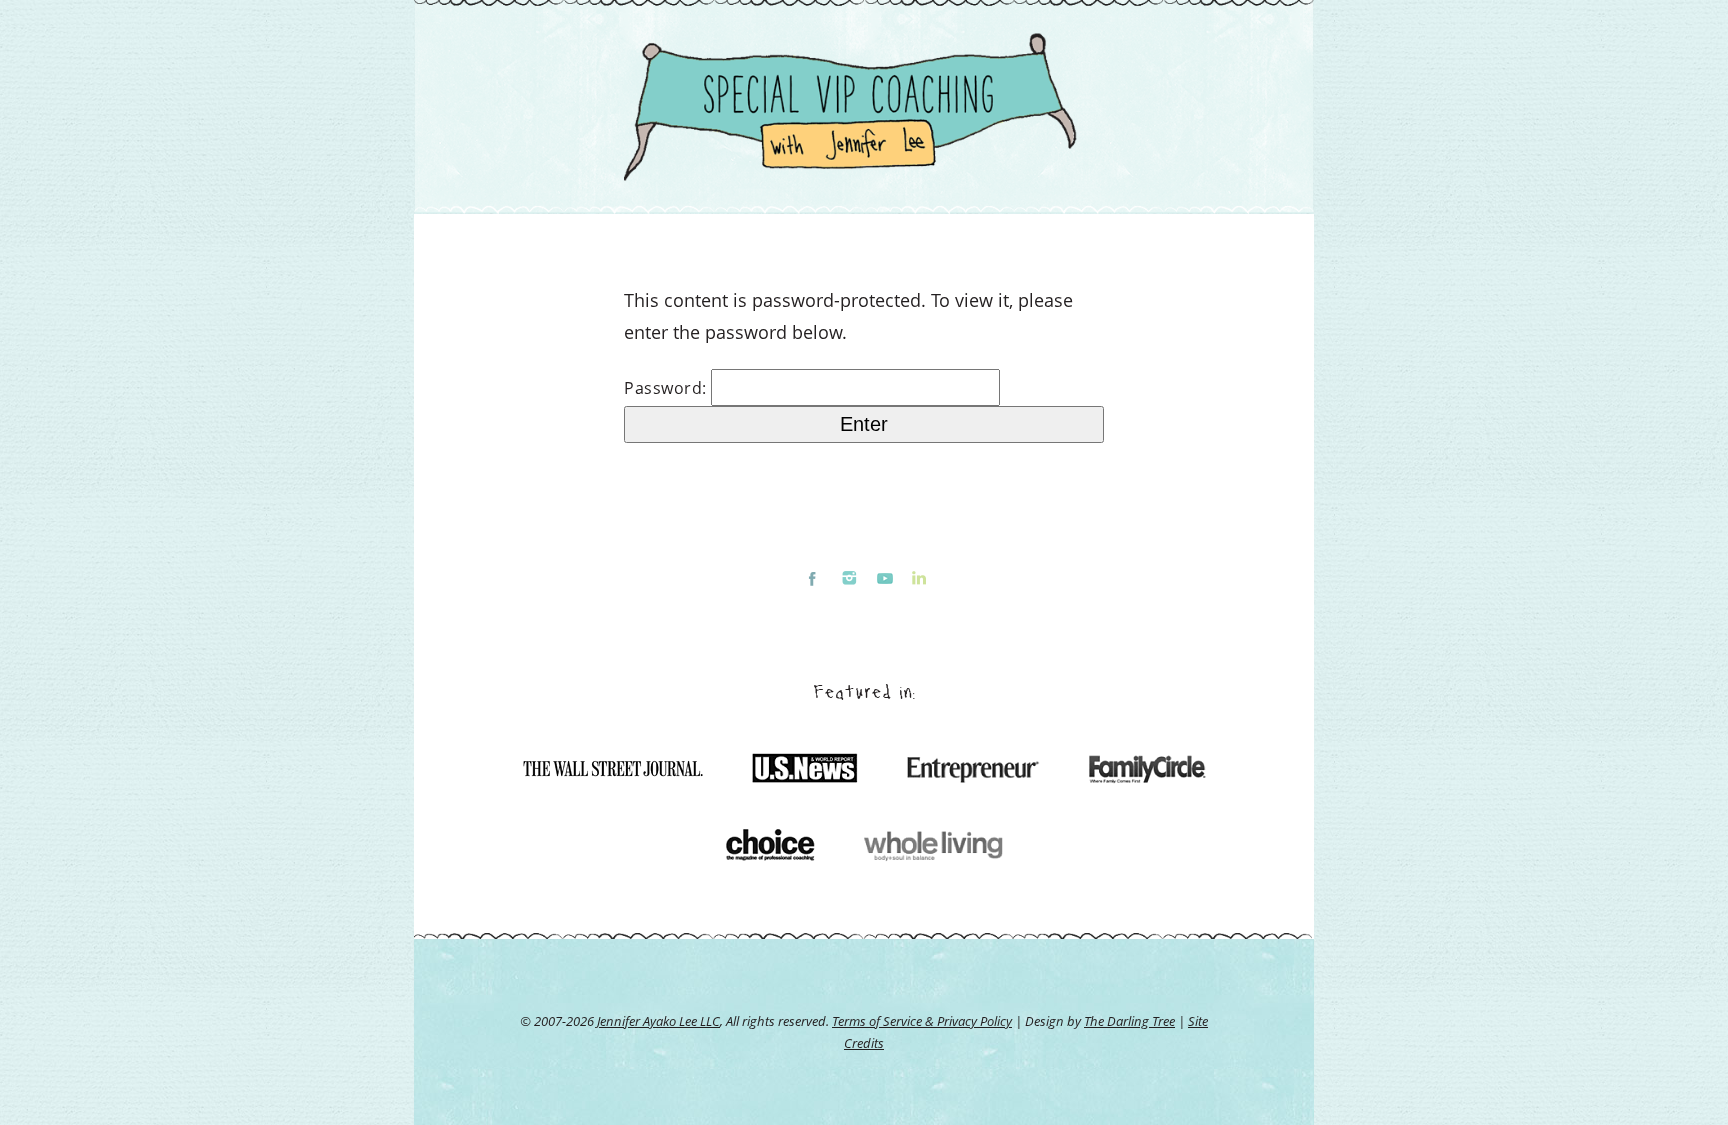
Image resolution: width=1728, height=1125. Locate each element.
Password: (667, 388)
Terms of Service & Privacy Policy (922, 1021)
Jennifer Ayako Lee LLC (658, 1021)
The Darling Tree (1129, 1021)
